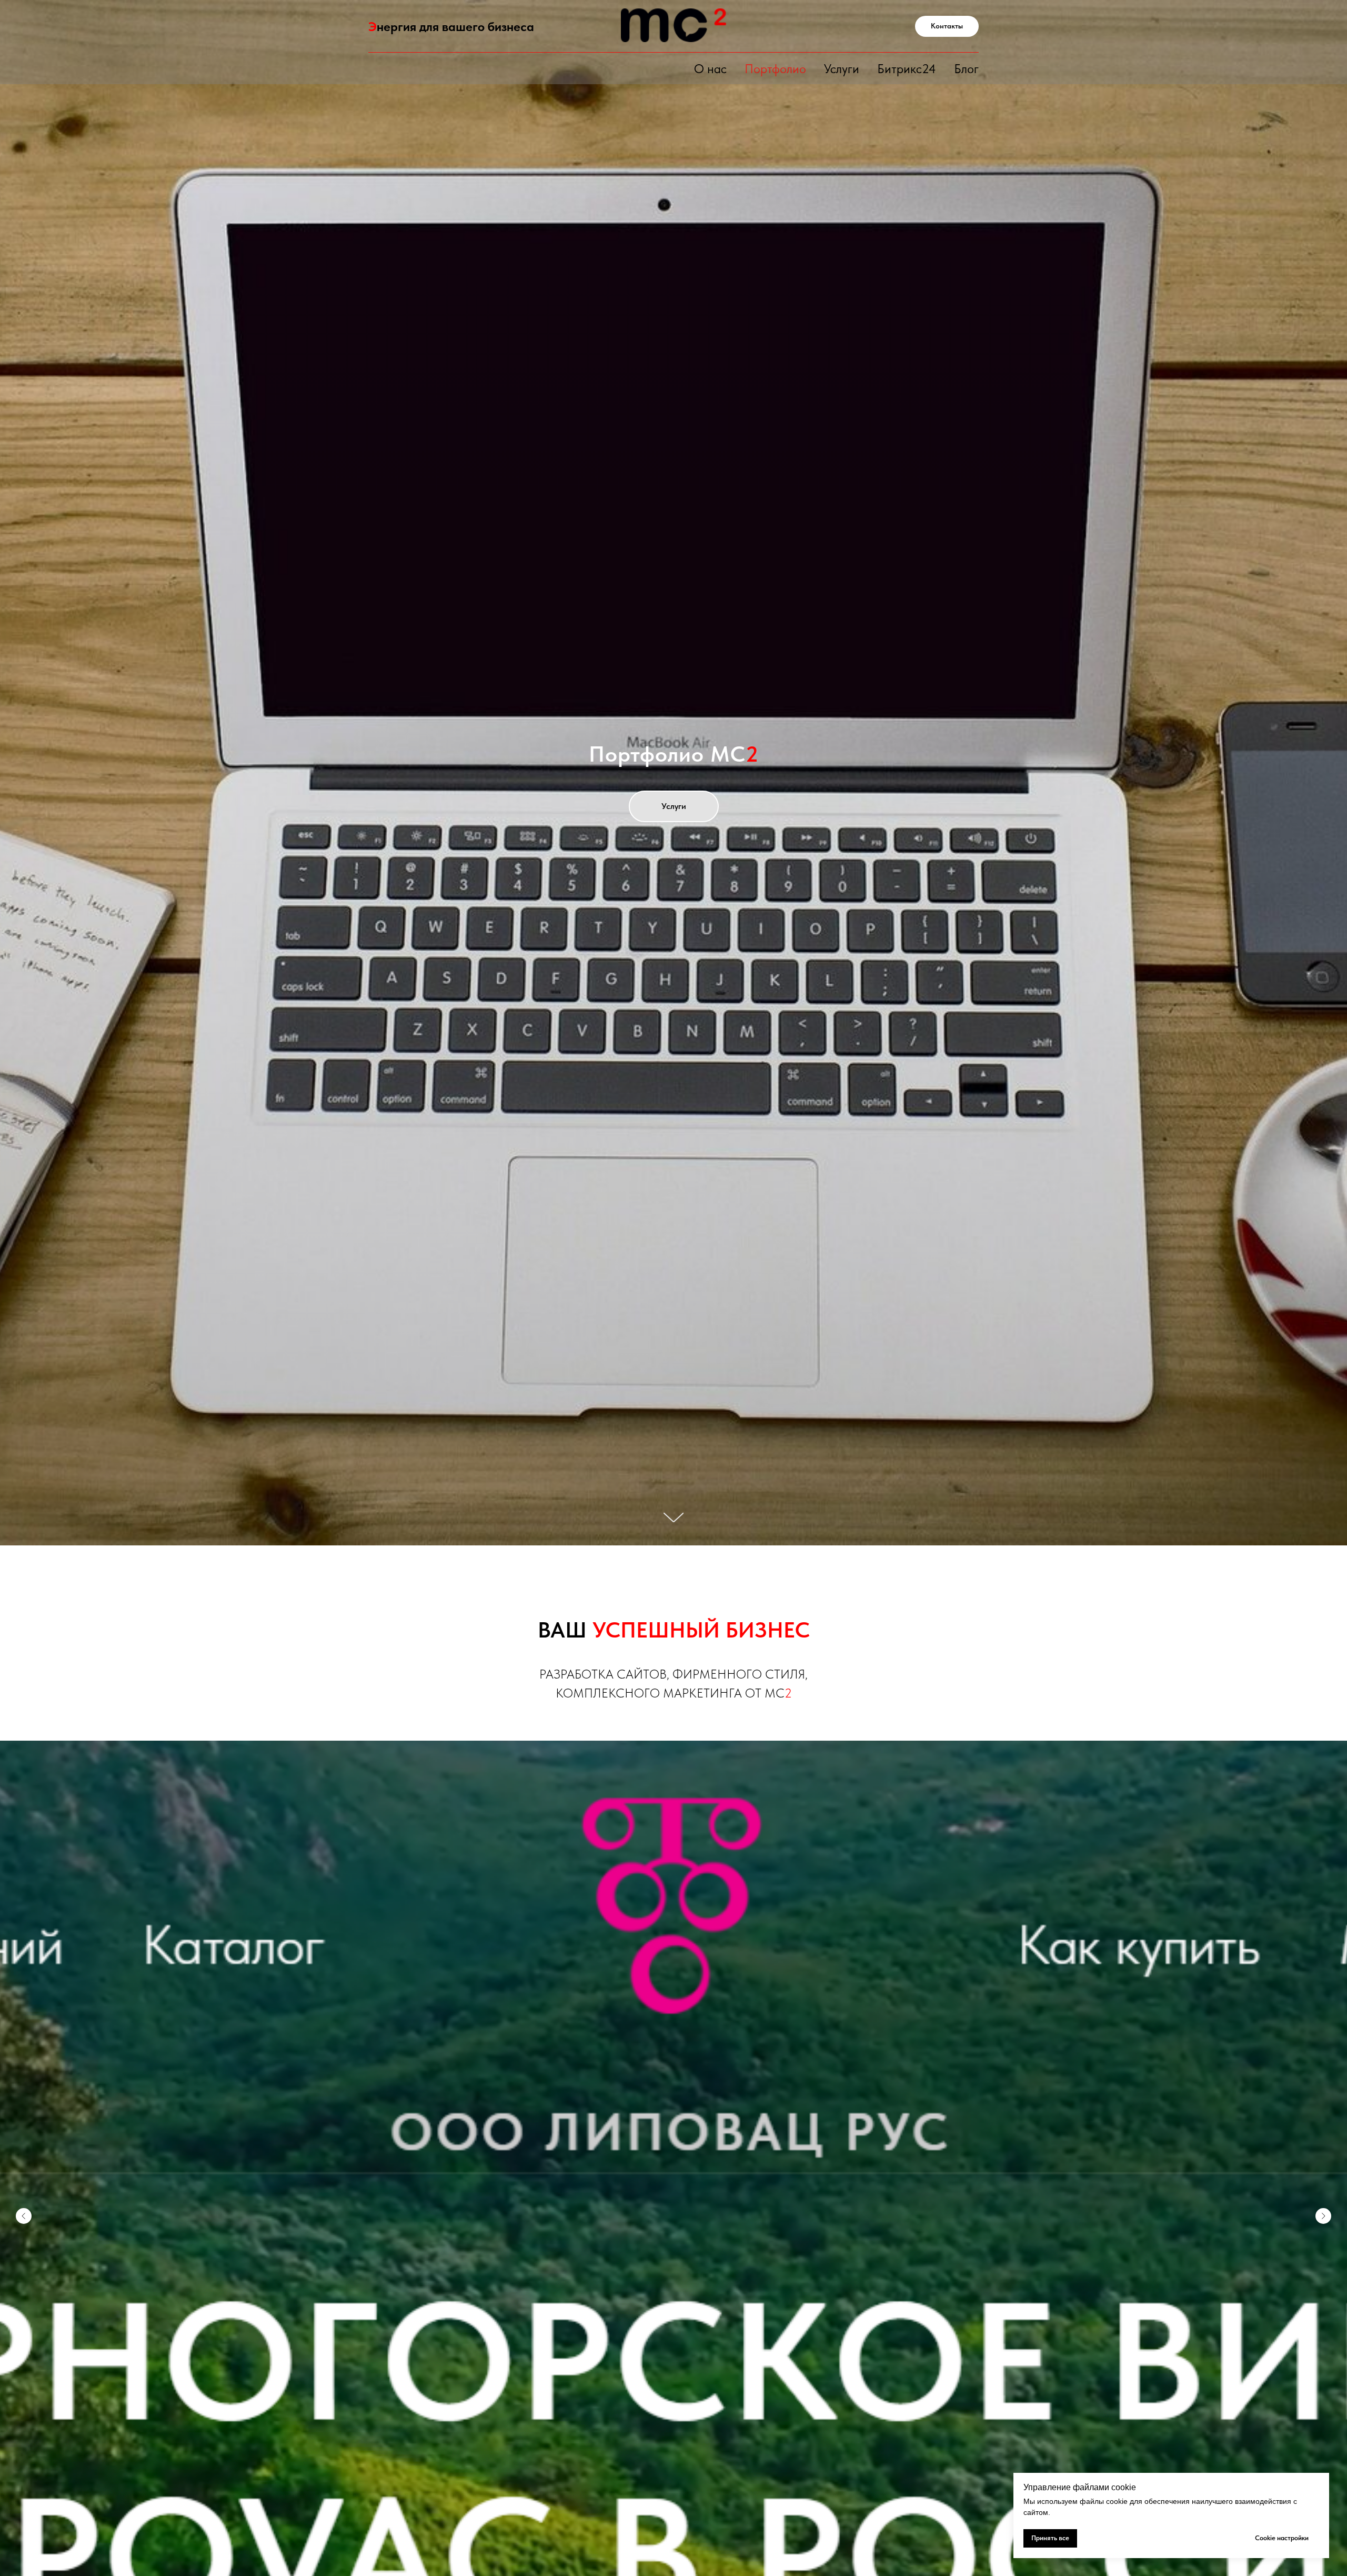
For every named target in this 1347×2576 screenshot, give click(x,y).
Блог (966, 69)
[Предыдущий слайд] (24, 2513)
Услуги (842, 69)
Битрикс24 (907, 69)
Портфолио (775, 69)
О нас (710, 69)
